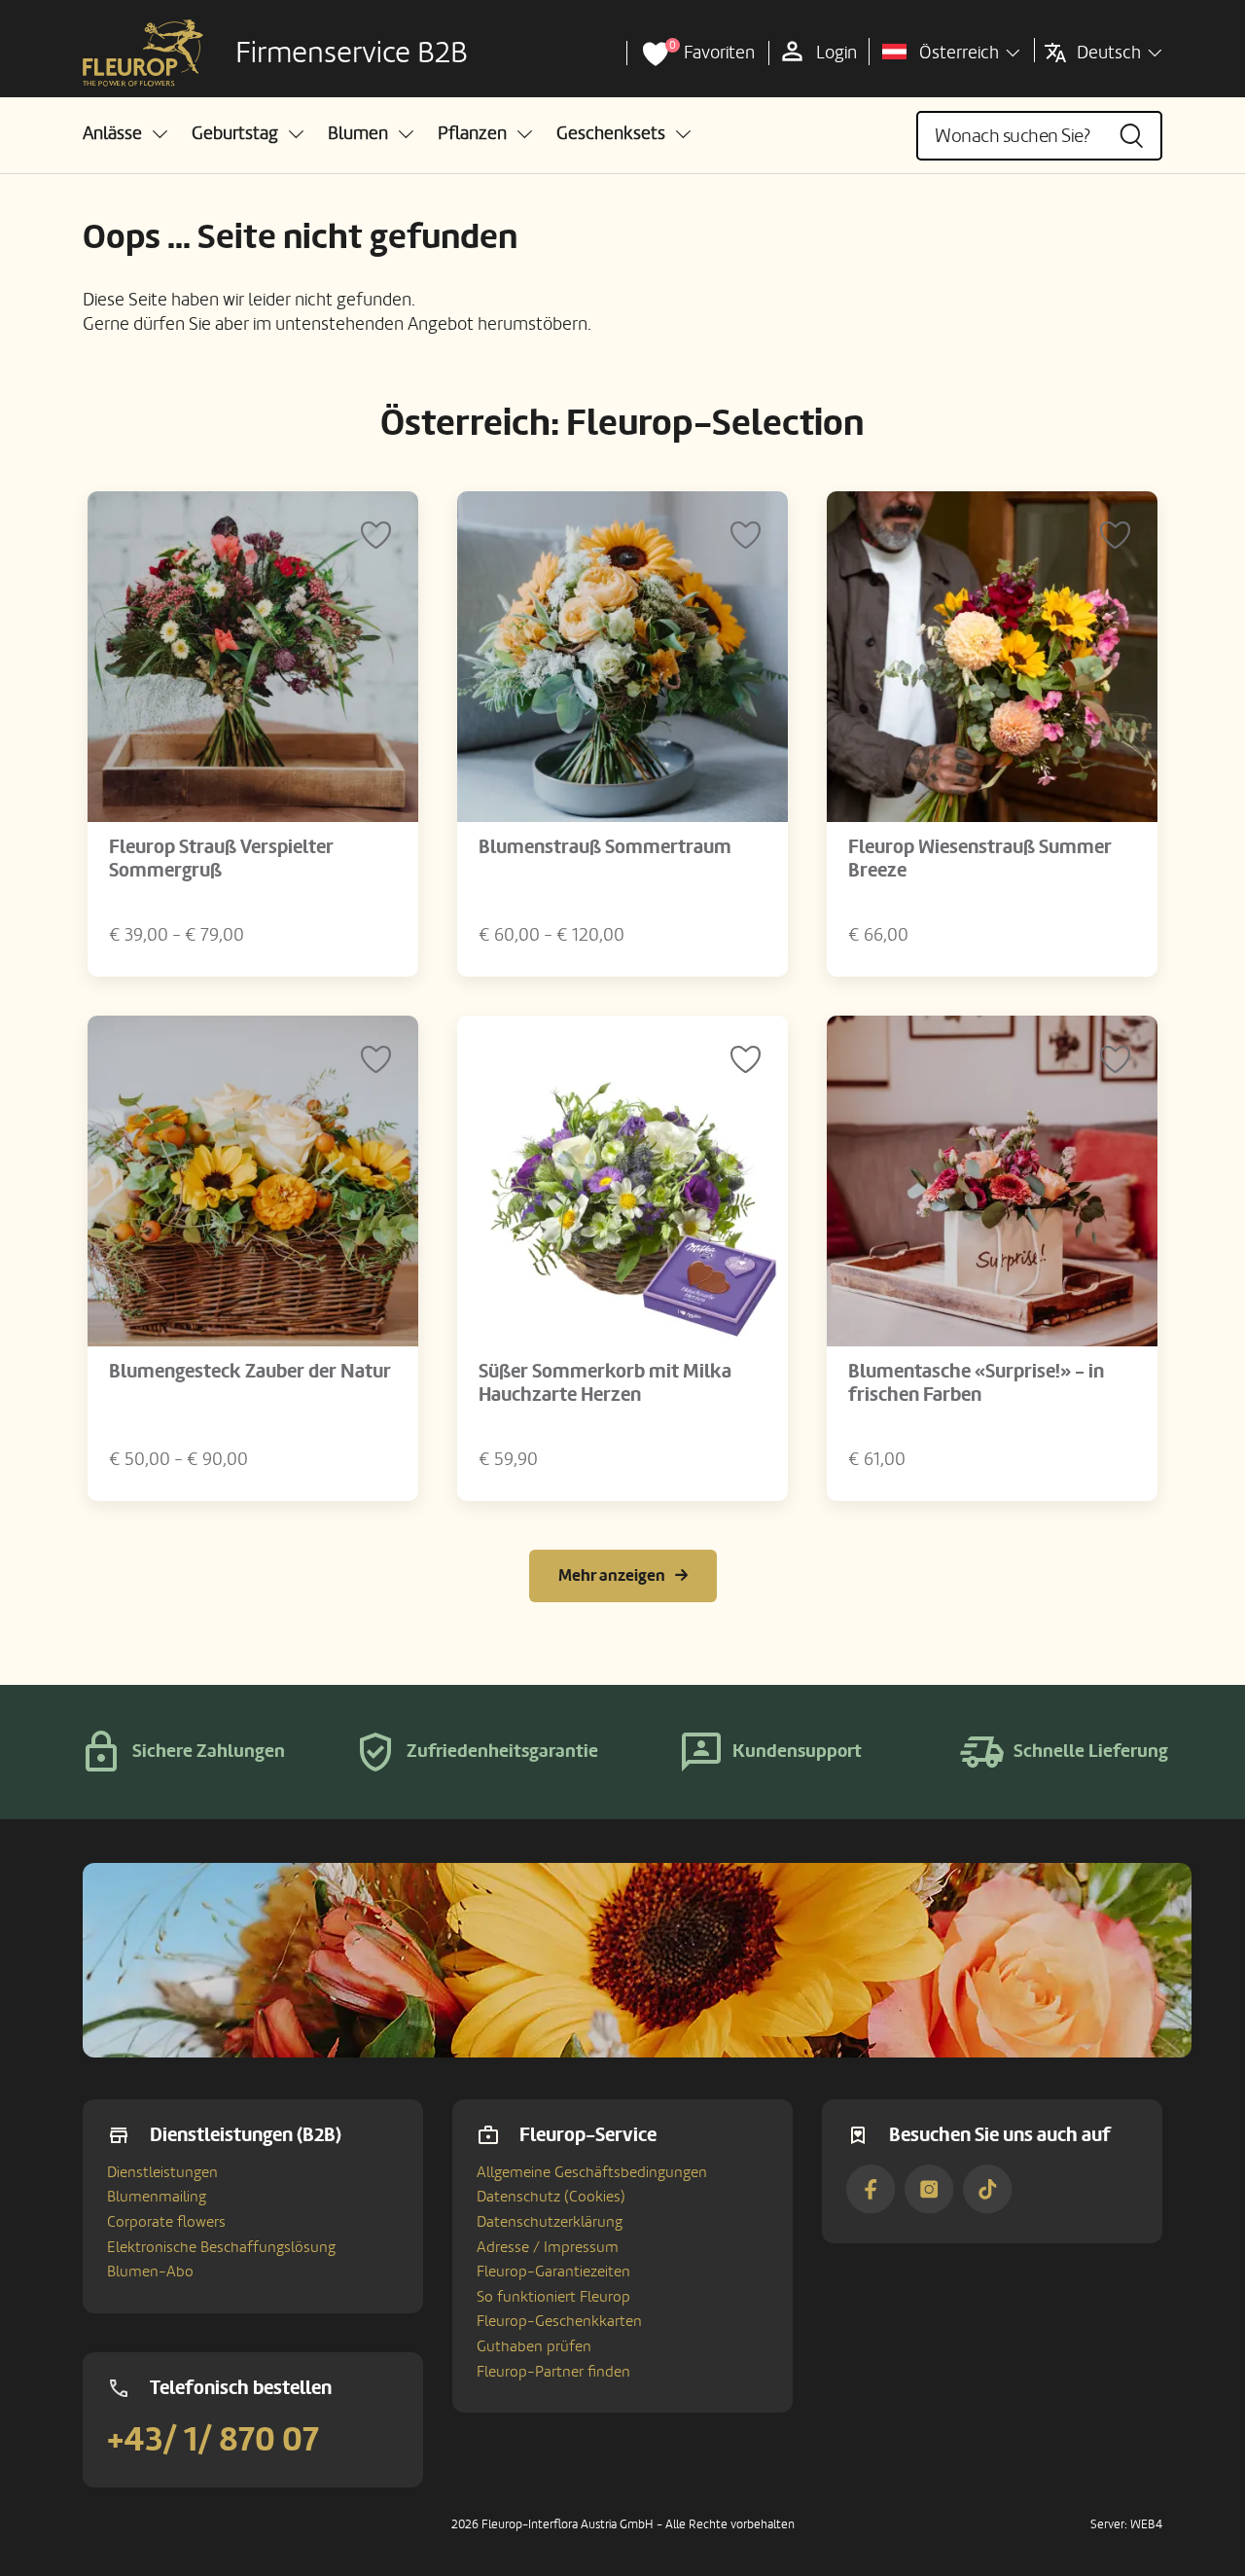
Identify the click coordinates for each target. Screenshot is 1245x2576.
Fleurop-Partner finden (553, 2372)
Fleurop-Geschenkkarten (559, 2321)
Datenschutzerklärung (550, 2222)
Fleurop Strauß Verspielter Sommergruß (221, 859)
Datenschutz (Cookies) (551, 2197)
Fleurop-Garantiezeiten (553, 2272)
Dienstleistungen (162, 2172)
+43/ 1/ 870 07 (213, 2440)
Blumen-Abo (150, 2272)
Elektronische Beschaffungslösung (221, 2247)
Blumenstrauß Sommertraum (605, 847)
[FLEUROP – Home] (143, 54)
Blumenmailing (157, 2197)
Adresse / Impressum (548, 2247)
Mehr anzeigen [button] (612, 1575)
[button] (125, 134)
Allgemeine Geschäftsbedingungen (592, 2172)
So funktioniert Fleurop (553, 2297)
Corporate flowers (166, 2222)
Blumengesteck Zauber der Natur (250, 1372)
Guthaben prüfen (534, 2346)
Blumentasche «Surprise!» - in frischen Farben (976, 1383)
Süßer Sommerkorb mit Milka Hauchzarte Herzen (605, 1383)
